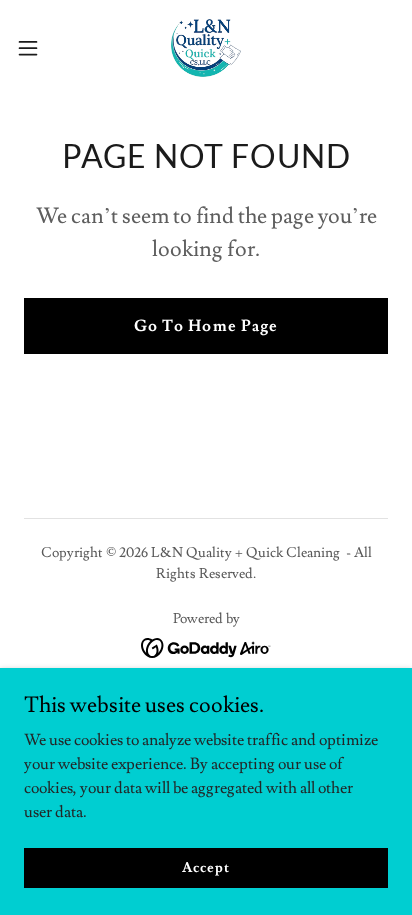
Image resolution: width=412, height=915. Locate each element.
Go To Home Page (205, 326)
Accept (205, 867)
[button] (37, 48)
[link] (206, 48)
